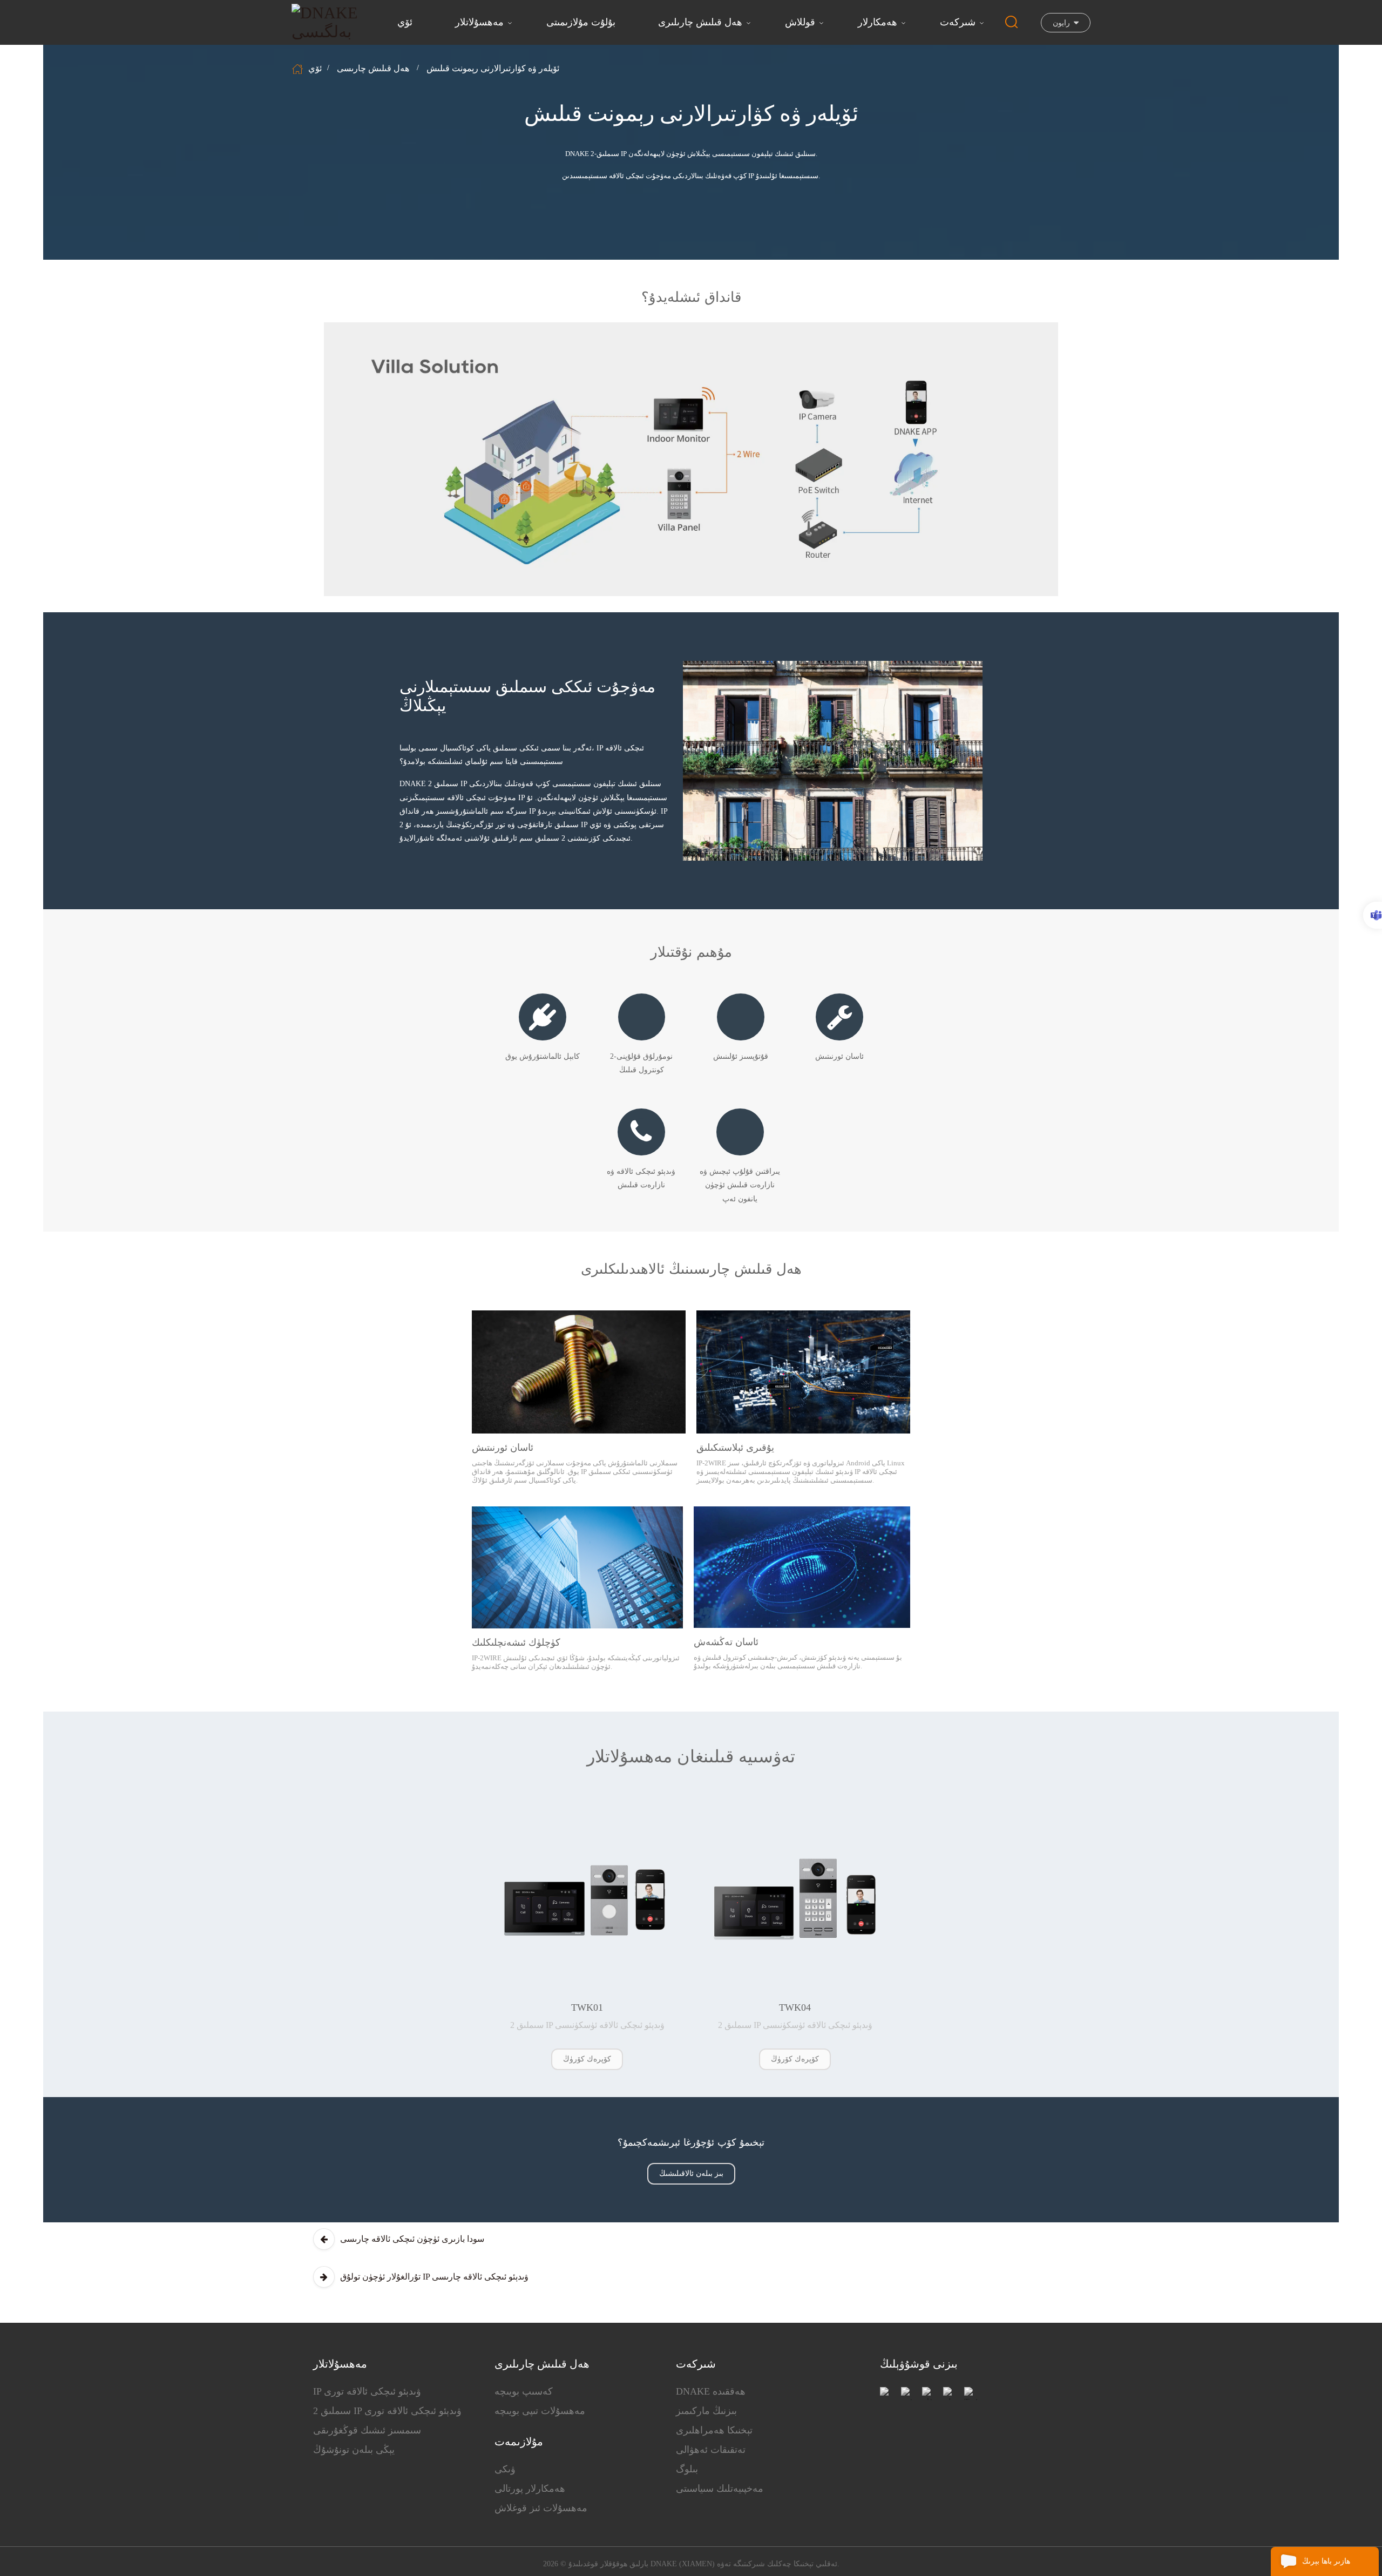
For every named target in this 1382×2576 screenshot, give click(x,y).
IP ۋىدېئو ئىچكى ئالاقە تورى (367, 2391)
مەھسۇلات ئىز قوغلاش (541, 2508)
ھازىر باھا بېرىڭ (1326, 2561)
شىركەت (958, 22)
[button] (587, 2059)
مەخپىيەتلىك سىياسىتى (720, 2489)
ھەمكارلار (878, 22)
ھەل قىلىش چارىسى (373, 68)
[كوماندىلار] (1373, 915)
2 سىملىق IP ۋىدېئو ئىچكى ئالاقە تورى (387, 2411)
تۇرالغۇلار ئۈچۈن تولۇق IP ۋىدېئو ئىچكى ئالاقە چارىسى (434, 2277)
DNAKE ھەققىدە (711, 2391)
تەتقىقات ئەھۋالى (711, 2450)
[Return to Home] (299, 69)
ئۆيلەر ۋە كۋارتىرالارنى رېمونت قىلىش (493, 68)
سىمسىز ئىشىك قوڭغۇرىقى (367, 2430)
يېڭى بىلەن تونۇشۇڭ (354, 2450)
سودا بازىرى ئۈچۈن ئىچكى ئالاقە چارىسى (412, 2239)
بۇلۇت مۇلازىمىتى (581, 22)
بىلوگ (687, 2469)
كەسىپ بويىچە (524, 2391)
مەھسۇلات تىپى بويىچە (540, 2411)
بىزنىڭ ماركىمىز (706, 2411)
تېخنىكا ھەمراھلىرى (714, 2430)
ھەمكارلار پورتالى (530, 2489)
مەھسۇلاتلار (479, 22)
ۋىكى (505, 2469)
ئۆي (405, 22)
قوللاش (800, 22)
